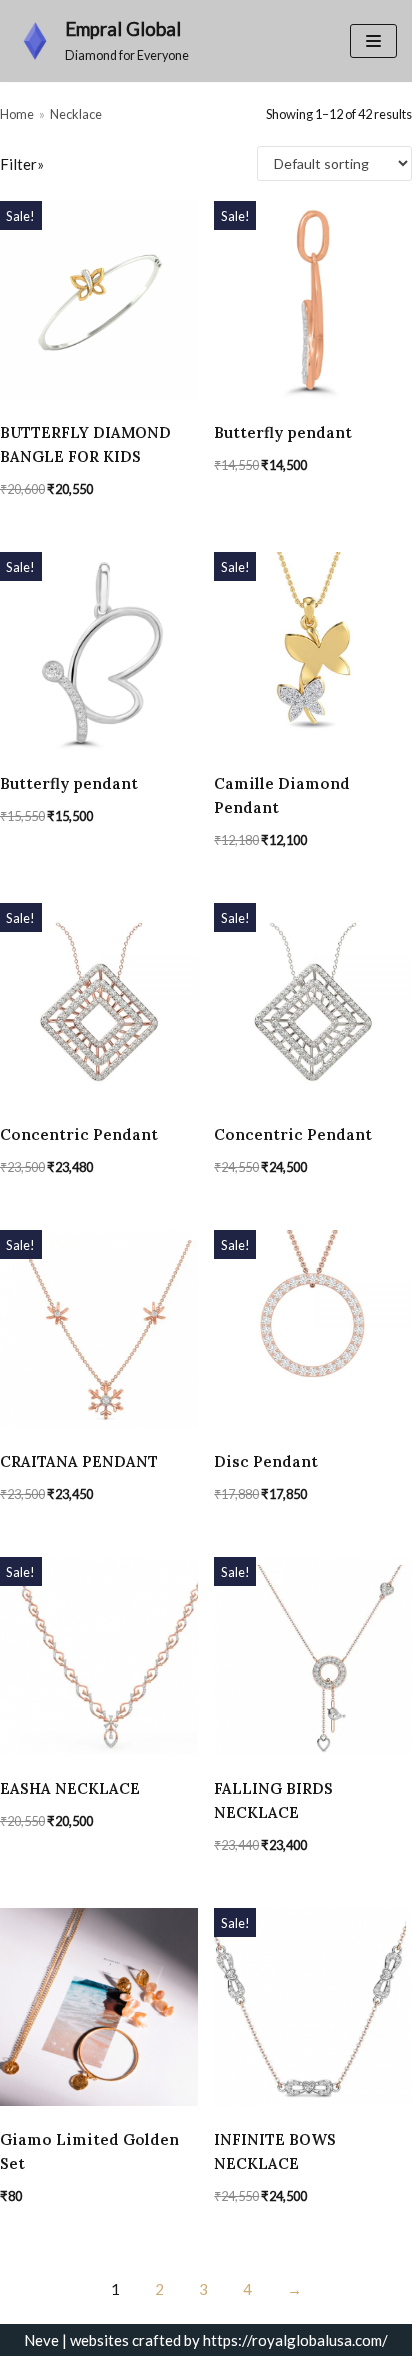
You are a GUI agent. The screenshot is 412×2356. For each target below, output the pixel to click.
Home (17, 114)
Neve (41, 2340)
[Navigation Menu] (373, 41)
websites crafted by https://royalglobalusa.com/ (229, 2340)
